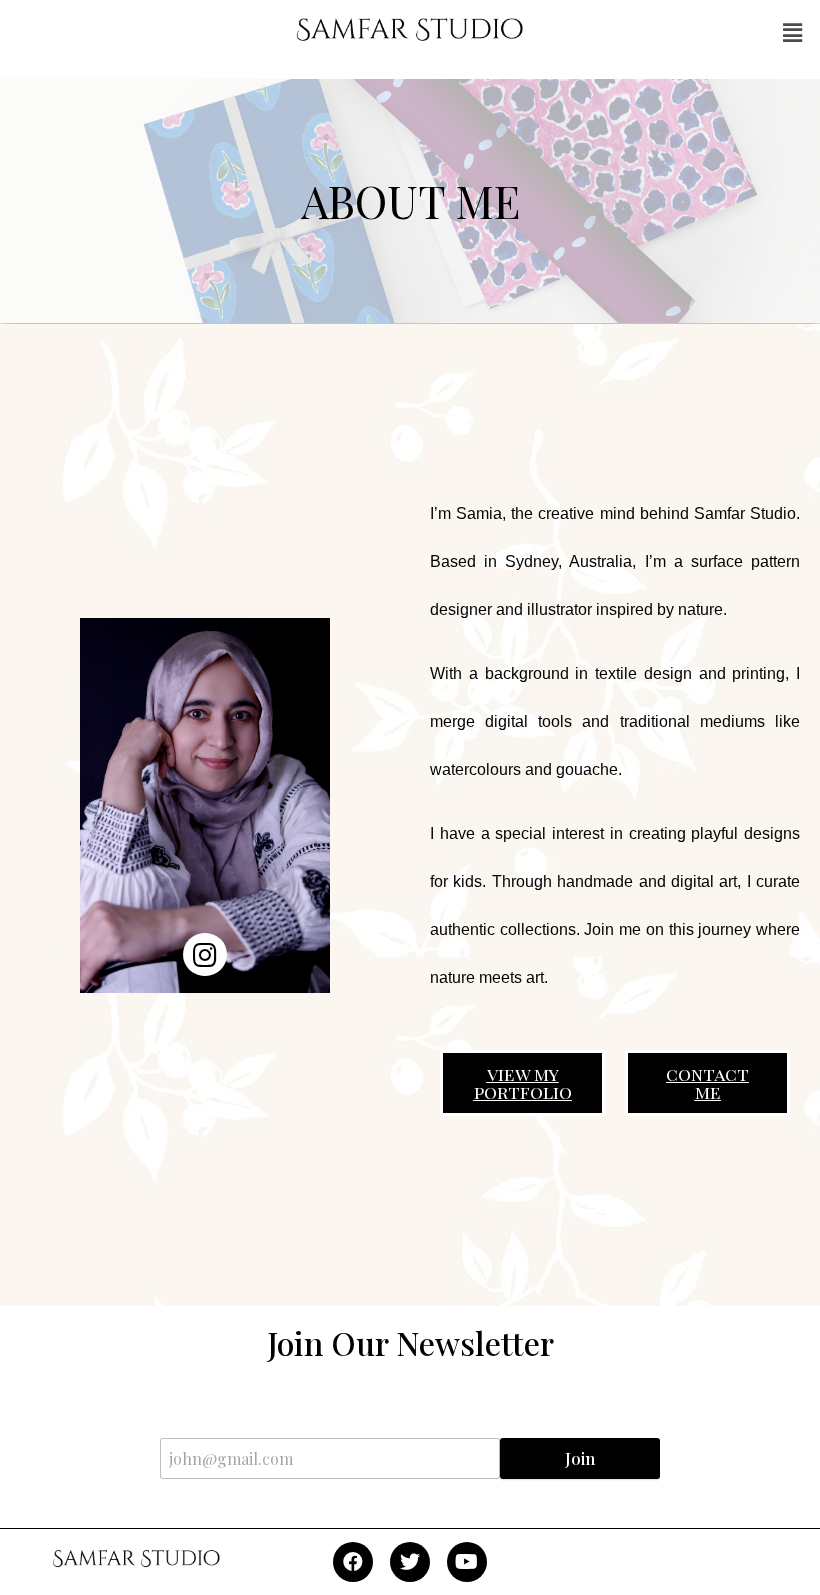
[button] (793, 32)
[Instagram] (204, 954)
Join (580, 1458)
